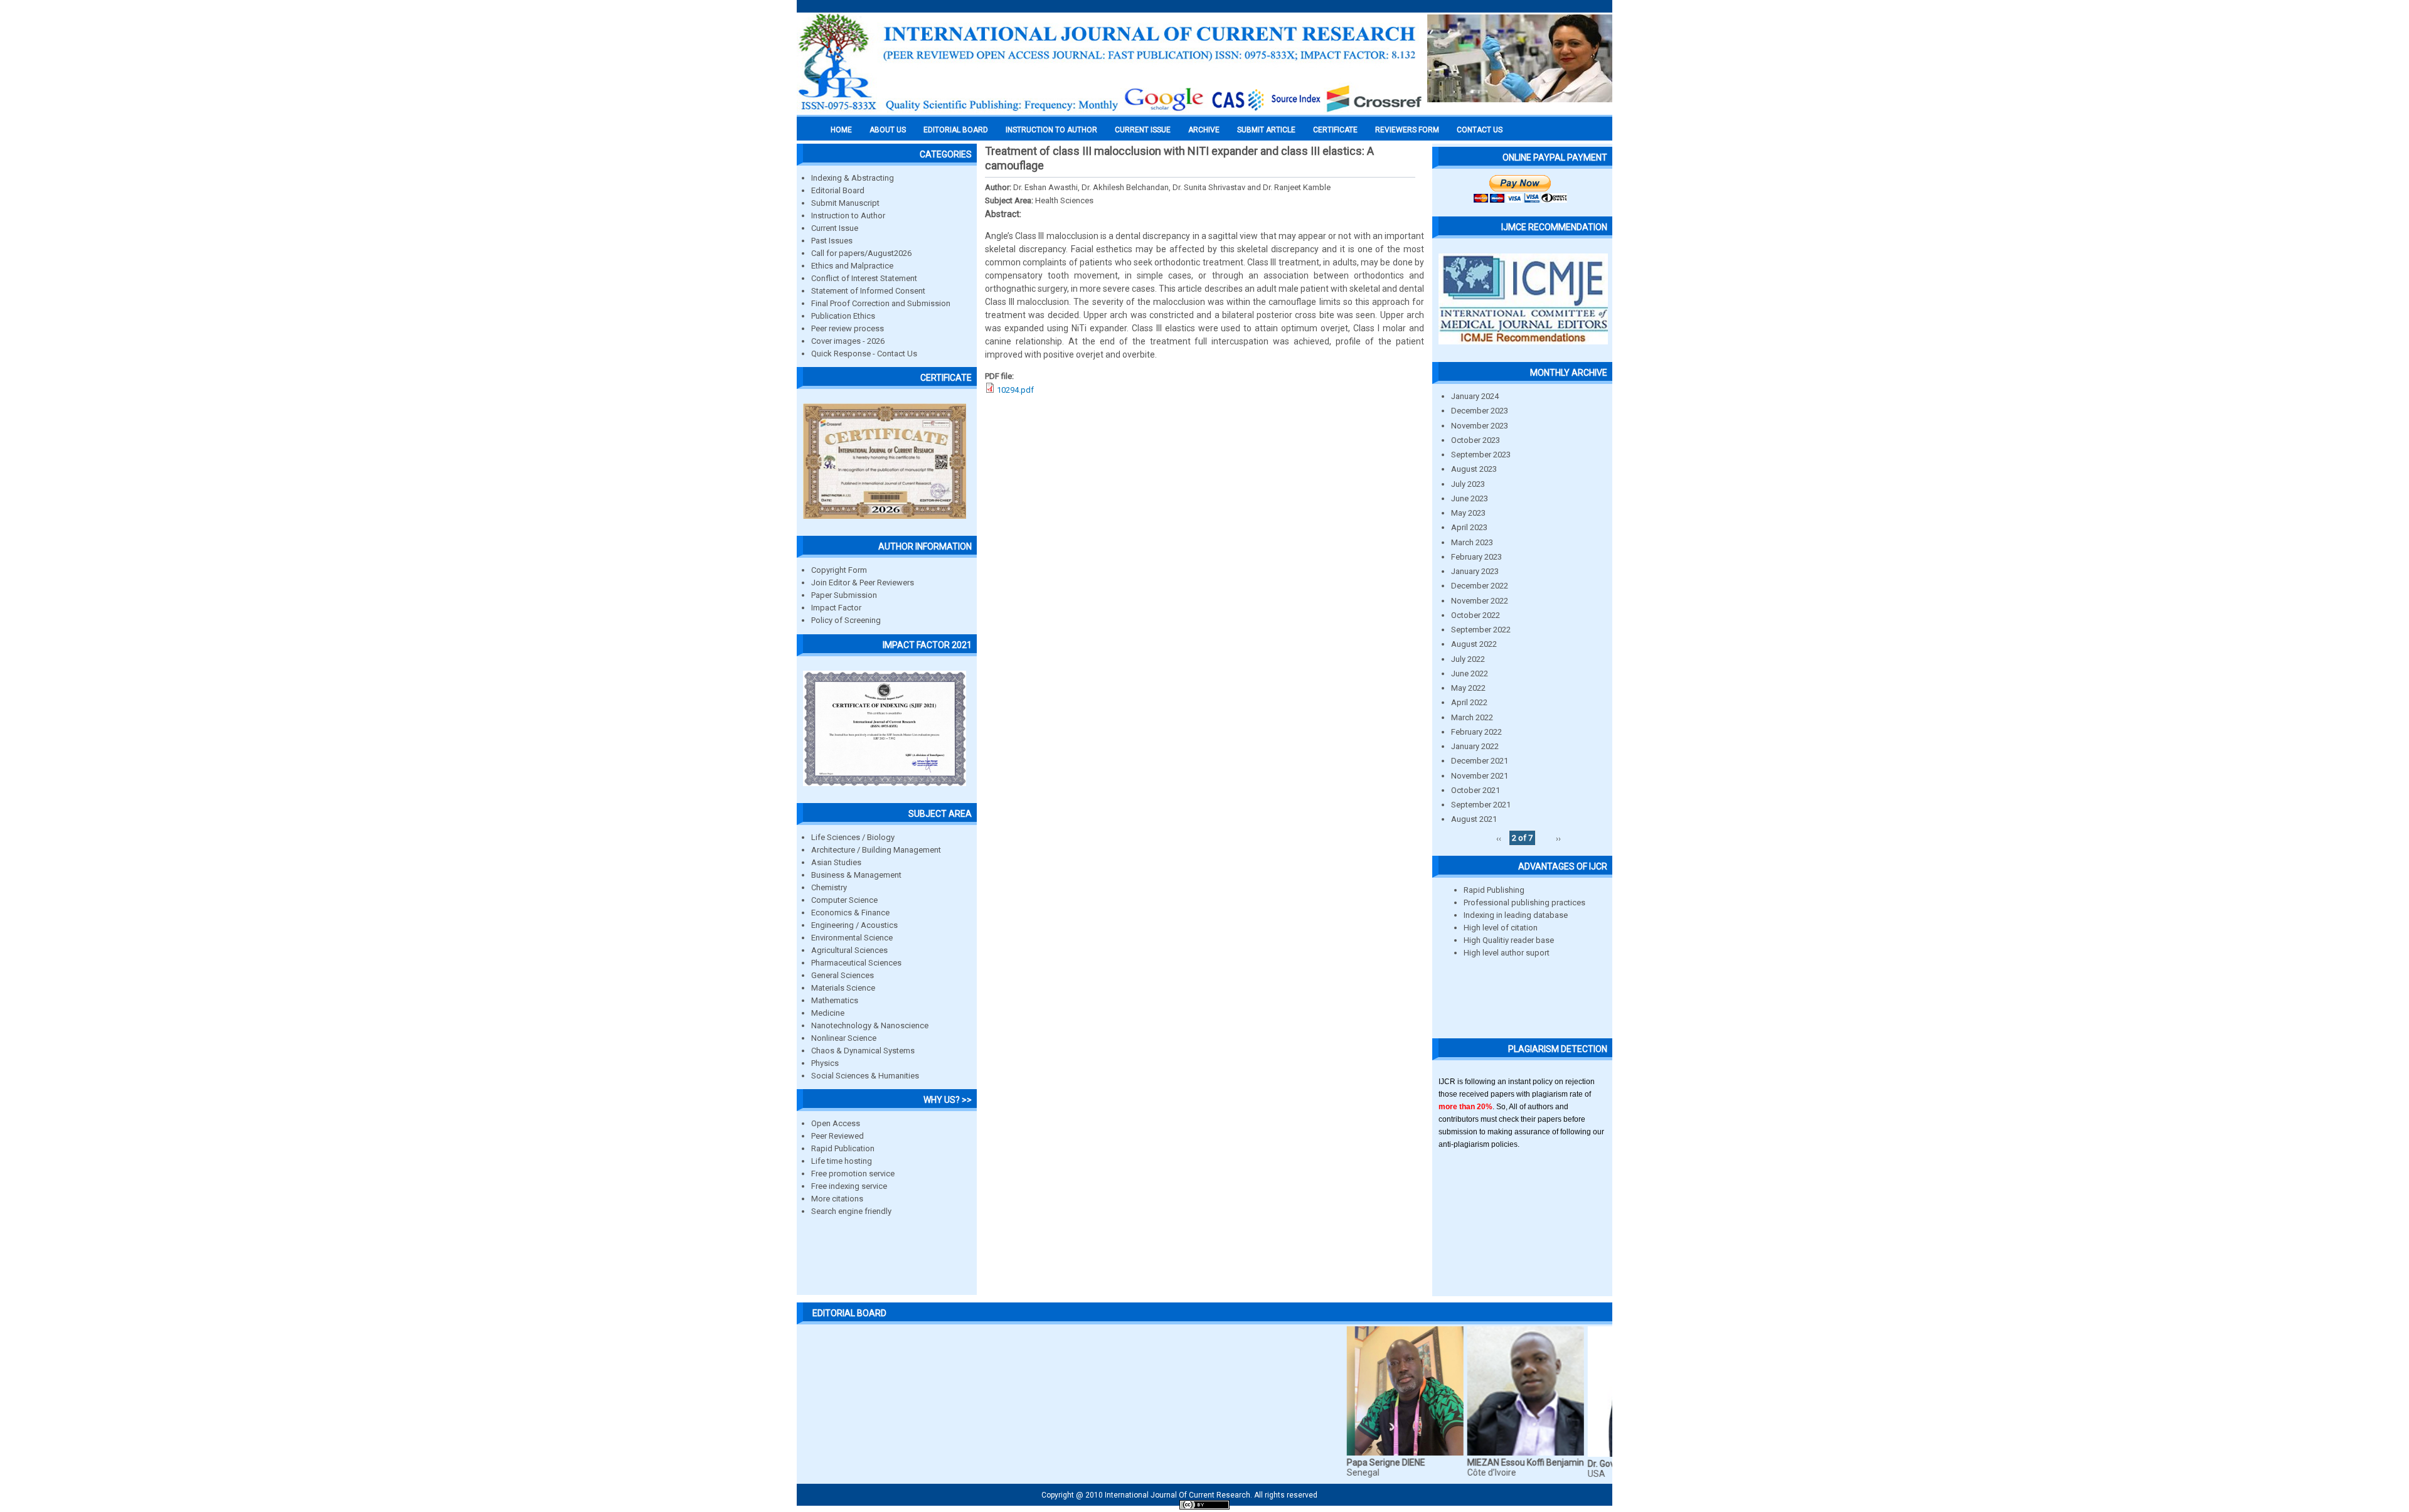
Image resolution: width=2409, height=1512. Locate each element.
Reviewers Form (1407, 130)
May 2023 (1468, 513)
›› (1558, 838)
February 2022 (1476, 732)
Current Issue (1143, 130)
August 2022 (1474, 644)
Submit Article (1266, 130)
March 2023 (1472, 542)
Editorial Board (838, 190)
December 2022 (1480, 586)
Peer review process (848, 328)
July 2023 (1468, 484)
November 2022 (1480, 601)
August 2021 (1474, 819)
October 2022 (1476, 615)
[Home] (1110, 111)
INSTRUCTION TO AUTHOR (1051, 130)
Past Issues (832, 241)
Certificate (1335, 130)
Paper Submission (844, 595)
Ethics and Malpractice (852, 266)
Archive (1204, 130)
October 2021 (1476, 790)
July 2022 (1468, 659)
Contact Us (1480, 130)
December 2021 (1480, 761)
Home (841, 130)
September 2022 (1481, 630)
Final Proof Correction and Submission (881, 303)
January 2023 (1475, 571)
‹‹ (1499, 838)
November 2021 (1480, 776)
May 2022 (1468, 688)
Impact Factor (836, 608)
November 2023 (1480, 426)
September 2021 (1481, 805)
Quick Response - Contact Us (864, 354)
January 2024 (1475, 396)
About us (888, 130)
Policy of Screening (846, 620)
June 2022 (1470, 673)
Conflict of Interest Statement (864, 278)
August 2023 (1474, 469)
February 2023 (1476, 557)
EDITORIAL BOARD (956, 130)
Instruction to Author (848, 216)
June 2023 (1470, 498)
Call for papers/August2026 (861, 253)
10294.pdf (1015, 390)
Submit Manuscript (845, 203)
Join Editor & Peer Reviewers (863, 583)
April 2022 (1469, 702)
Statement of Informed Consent (868, 291)
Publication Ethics (843, 316)
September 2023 (1481, 455)
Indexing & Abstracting (853, 178)
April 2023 (1469, 527)
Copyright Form (839, 570)
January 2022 (1475, 746)
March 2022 (1472, 717)
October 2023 (1476, 440)
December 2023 (1480, 411)
